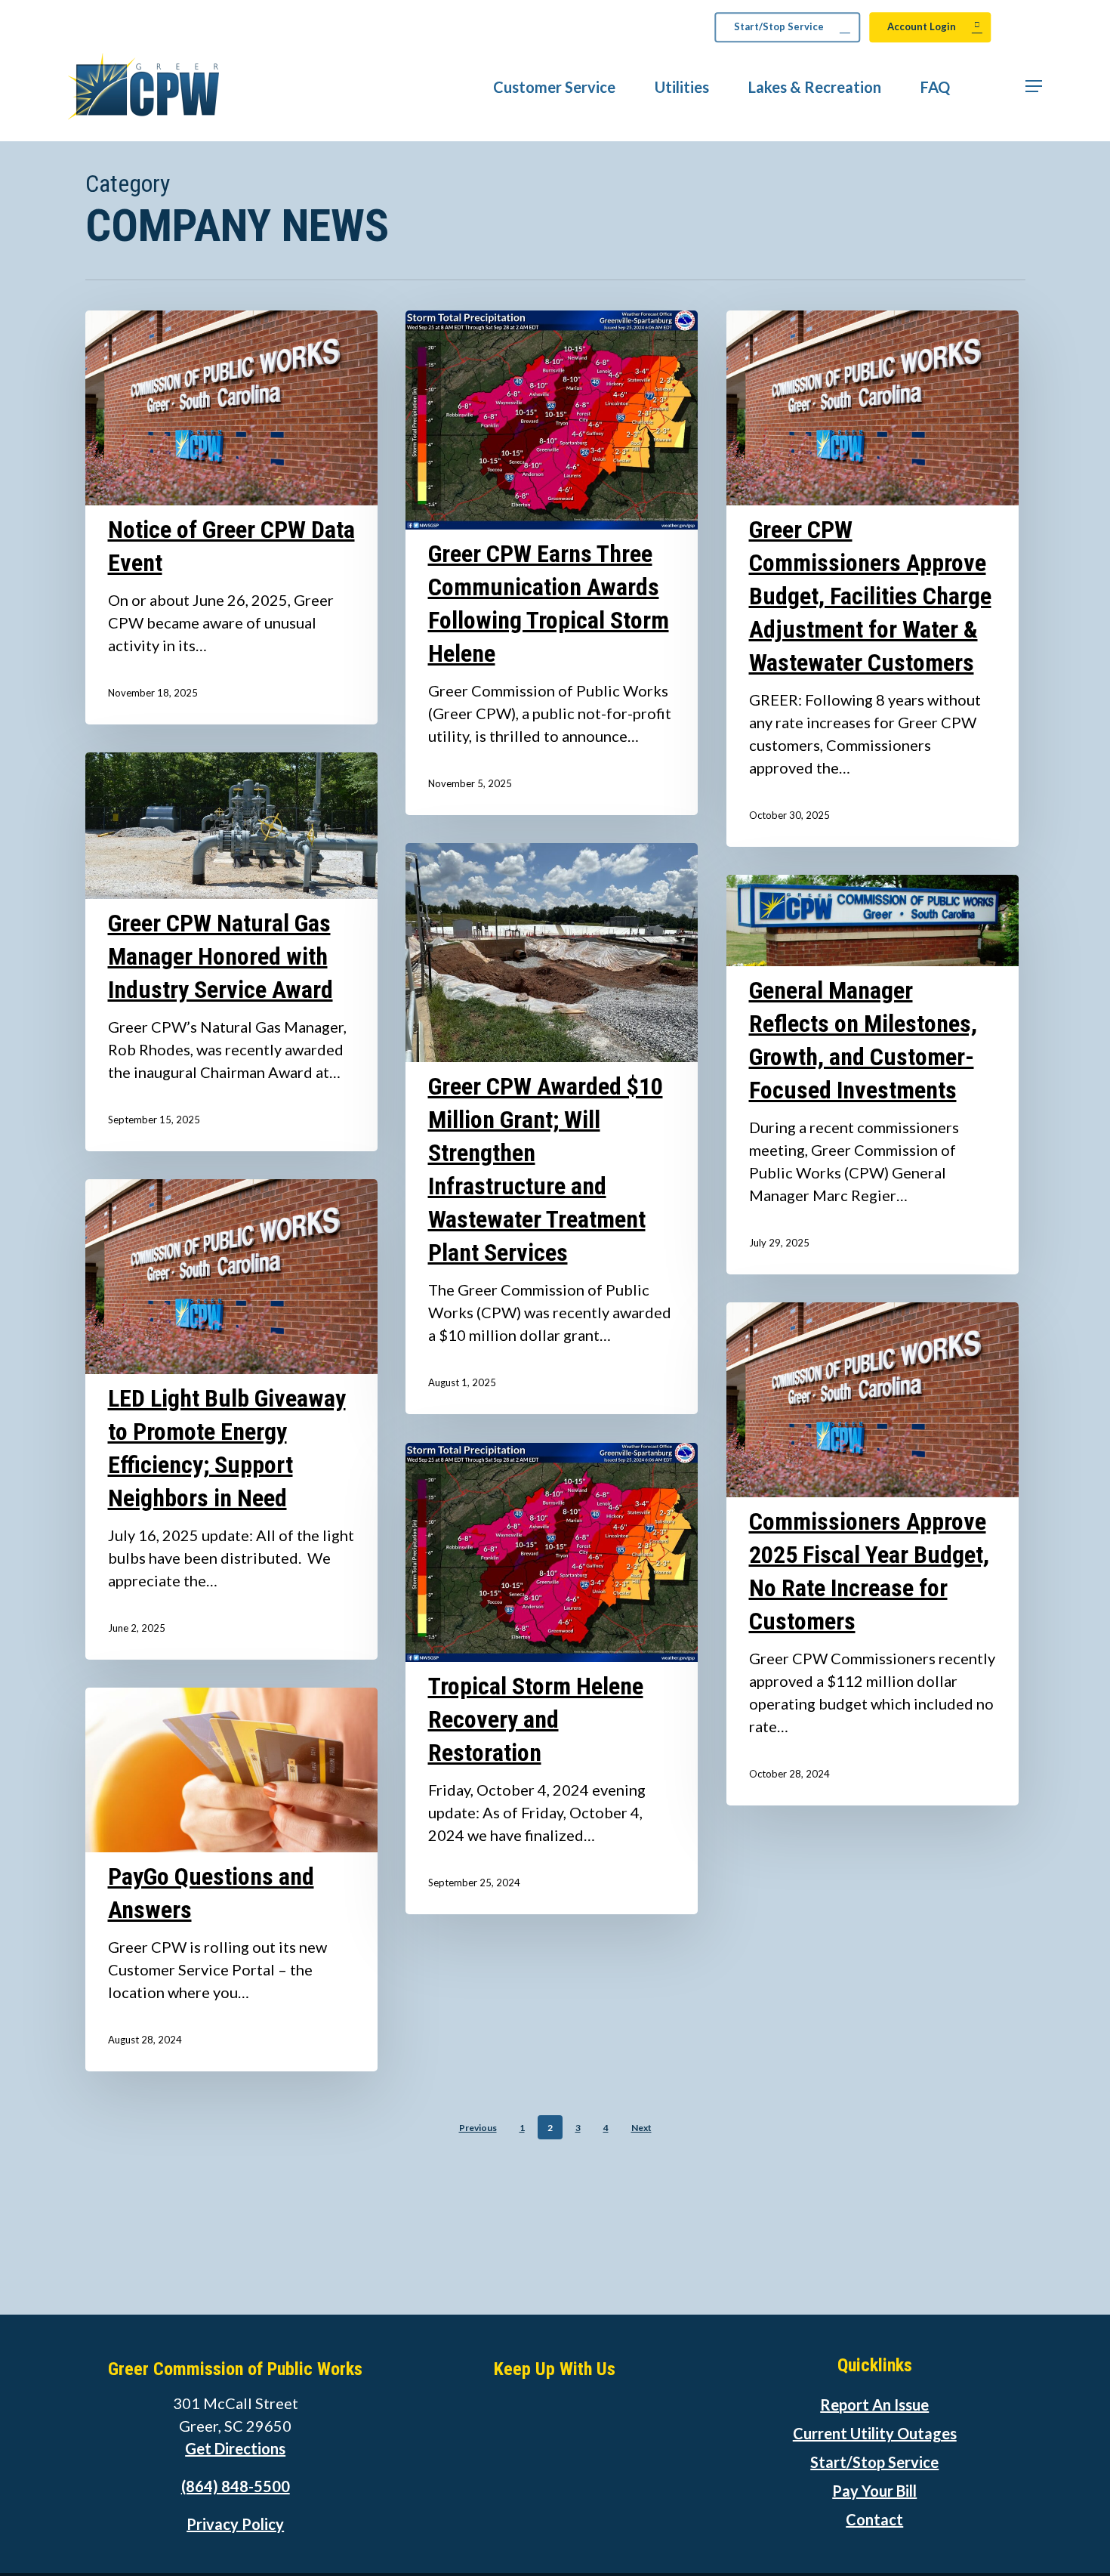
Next (641, 2128)
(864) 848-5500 (236, 2486)
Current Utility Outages (875, 2433)
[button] (1034, 86)
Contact (874, 2519)
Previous (478, 2128)
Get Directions (235, 2448)
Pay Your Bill (874, 2491)
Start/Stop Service (874, 2462)
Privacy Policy (235, 2524)
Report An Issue (874, 2405)
